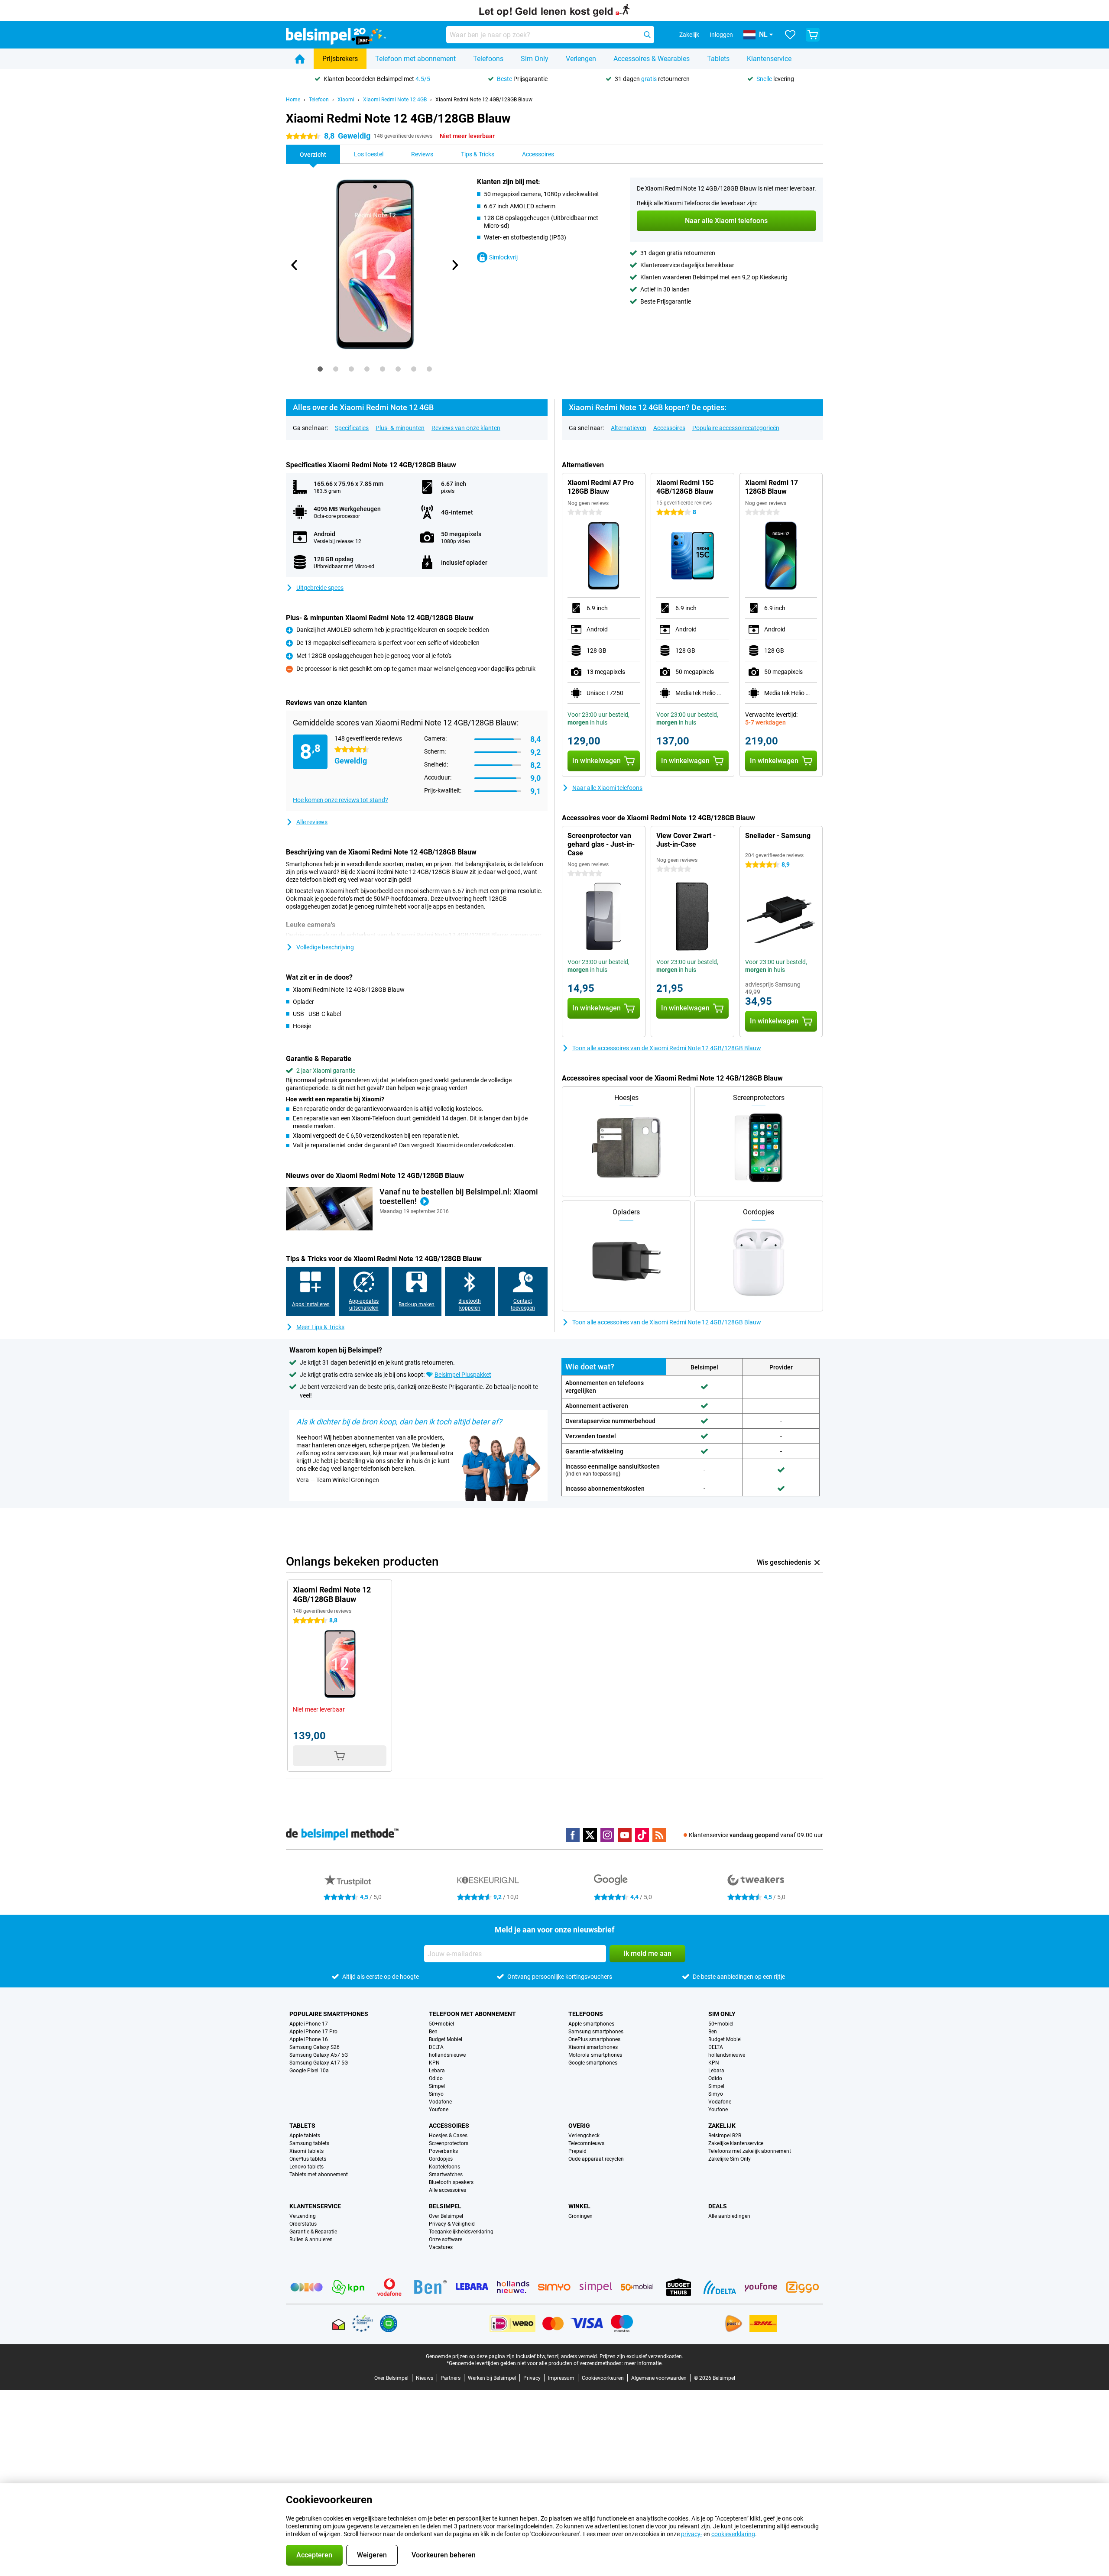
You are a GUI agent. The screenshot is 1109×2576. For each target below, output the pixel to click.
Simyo (436, 2094)
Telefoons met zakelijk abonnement (750, 2151)
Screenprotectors (449, 2143)
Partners (451, 2378)
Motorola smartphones (595, 2055)
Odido (436, 2078)
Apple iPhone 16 (309, 2039)
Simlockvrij (503, 257)
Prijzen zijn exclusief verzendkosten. (641, 2356)
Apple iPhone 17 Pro (313, 2032)
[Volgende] (454, 265)
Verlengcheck (584, 2136)
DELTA (436, 2047)
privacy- (692, 2534)
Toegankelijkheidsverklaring (461, 2232)
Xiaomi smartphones (593, 2047)
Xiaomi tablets (306, 2151)
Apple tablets (305, 2136)
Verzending (303, 2216)
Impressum (561, 2378)
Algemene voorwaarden (659, 2378)
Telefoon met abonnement (415, 59)
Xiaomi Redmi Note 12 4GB (395, 100)
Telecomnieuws (586, 2143)
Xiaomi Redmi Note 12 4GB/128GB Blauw (484, 100)
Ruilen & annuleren (311, 2239)
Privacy (532, 2378)
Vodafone (440, 2102)
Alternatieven (629, 428)
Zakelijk (722, 2126)
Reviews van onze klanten (466, 428)
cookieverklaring (733, 2534)
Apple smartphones (591, 2024)
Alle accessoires (447, 2190)
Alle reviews (312, 822)
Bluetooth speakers (451, 2182)
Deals (718, 2206)
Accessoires (669, 428)
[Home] (300, 59)
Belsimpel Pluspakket (463, 1375)
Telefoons (488, 59)
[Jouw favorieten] (790, 35)
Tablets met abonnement (319, 2175)
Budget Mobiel (446, 2039)
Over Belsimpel (446, 2216)
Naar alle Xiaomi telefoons (607, 788)
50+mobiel (441, 2024)
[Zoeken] (647, 35)
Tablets (718, 59)
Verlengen (581, 59)
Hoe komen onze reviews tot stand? (340, 800)
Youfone (439, 2110)
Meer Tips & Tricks (320, 1327)
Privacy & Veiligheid (452, 2224)
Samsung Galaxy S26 (315, 2047)
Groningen (580, 2216)
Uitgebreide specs (320, 588)
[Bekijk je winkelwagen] (813, 35)
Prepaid (577, 2151)
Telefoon (319, 100)
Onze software (446, 2239)
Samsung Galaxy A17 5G (319, 2063)
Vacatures (441, 2247)
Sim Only (535, 59)
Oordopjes (441, 2159)
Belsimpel (445, 2206)
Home (293, 100)
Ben (433, 2032)
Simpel (437, 2086)
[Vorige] (295, 265)
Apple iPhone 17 (309, 2024)
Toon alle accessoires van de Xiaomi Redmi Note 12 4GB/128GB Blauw (667, 1048)
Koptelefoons (444, 2167)
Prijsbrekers (340, 59)
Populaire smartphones (329, 2014)
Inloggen (721, 35)
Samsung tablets (309, 2143)
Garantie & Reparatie (313, 2232)
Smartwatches (446, 2175)
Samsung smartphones (596, 2032)
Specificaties (352, 428)
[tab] (320, 369)
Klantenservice (769, 59)
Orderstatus (303, 2224)
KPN (434, 2063)
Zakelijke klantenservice (736, 2143)
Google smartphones (593, 2063)
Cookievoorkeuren (603, 2378)
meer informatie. (644, 2363)
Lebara (437, 2071)
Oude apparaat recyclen (596, 2159)
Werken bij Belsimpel (492, 2378)
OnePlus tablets (308, 2159)
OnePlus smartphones (594, 2039)
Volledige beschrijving (325, 947)
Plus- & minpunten (400, 428)
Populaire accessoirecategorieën (736, 428)
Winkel (579, 2206)
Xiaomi (346, 100)
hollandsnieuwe (447, 2055)
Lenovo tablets (306, 2167)
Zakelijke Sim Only (730, 2159)
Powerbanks (443, 2151)
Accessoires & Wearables (652, 59)
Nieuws (425, 2378)
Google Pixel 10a (309, 2071)
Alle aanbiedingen (729, 2216)
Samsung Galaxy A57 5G (319, 2055)
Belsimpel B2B (725, 2136)
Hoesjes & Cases (448, 2136)
